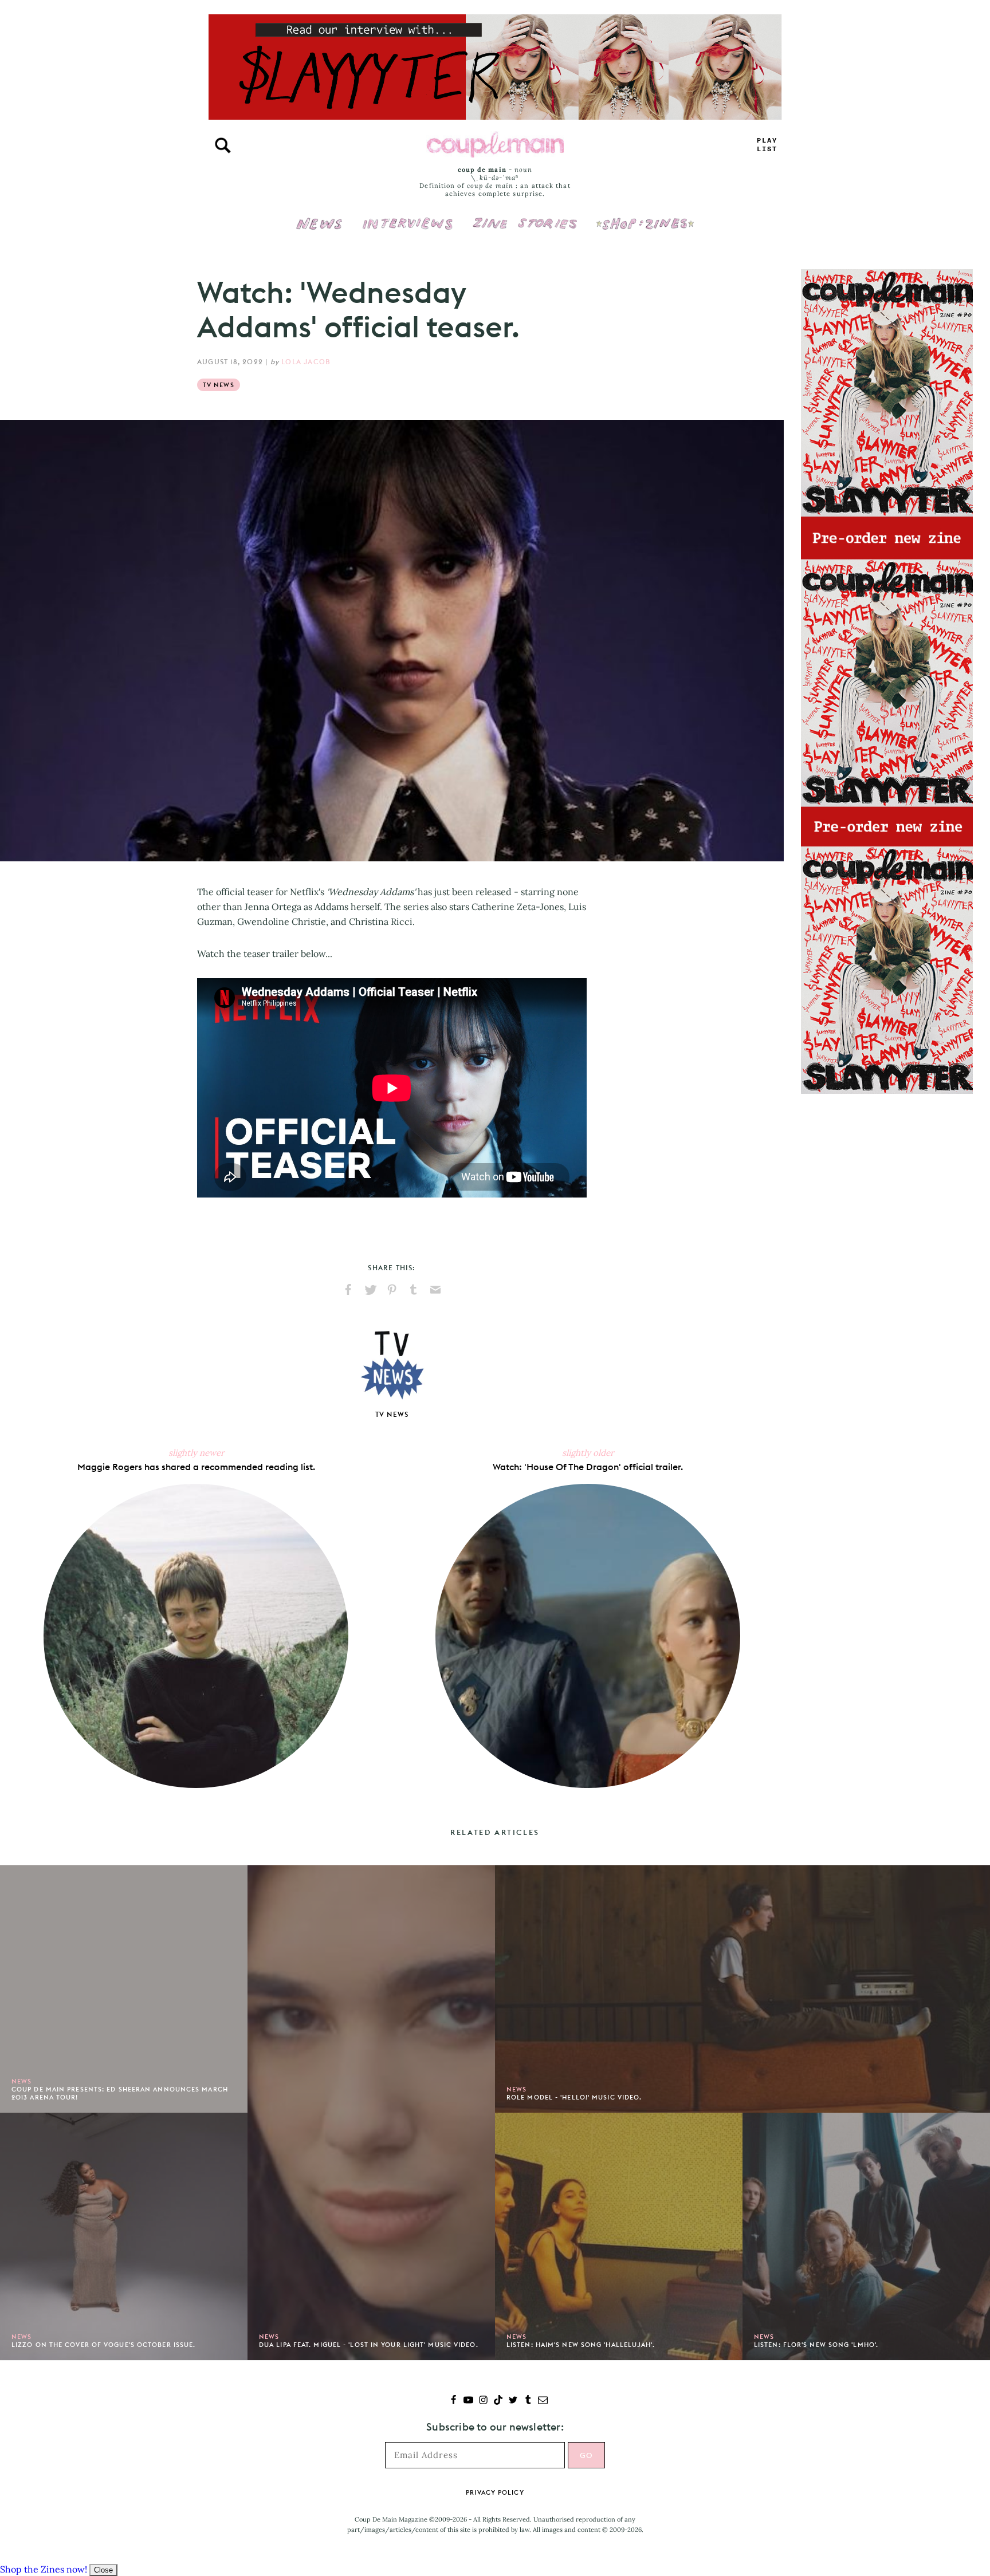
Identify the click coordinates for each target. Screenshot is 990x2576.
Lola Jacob (306, 362)
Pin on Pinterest (392, 1290)
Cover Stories (525, 216)
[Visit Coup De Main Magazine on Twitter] (513, 2401)
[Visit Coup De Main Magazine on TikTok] (498, 2401)
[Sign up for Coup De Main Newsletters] (543, 2401)
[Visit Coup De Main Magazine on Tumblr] (528, 2401)
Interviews (408, 216)
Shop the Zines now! (44, 2569)
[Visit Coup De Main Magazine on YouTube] (468, 2401)
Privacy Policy (495, 2492)
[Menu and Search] (223, 145)
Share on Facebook (348, 1290)
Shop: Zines (645, 216)
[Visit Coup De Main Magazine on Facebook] (453, 2401)
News (319, 230)
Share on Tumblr (414, 1290)
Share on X (370, 1290)
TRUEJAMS (767, 145)
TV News (219, 385)
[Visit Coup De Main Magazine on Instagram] (483, 2401)
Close (103, 2570)
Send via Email (435, 1290)
